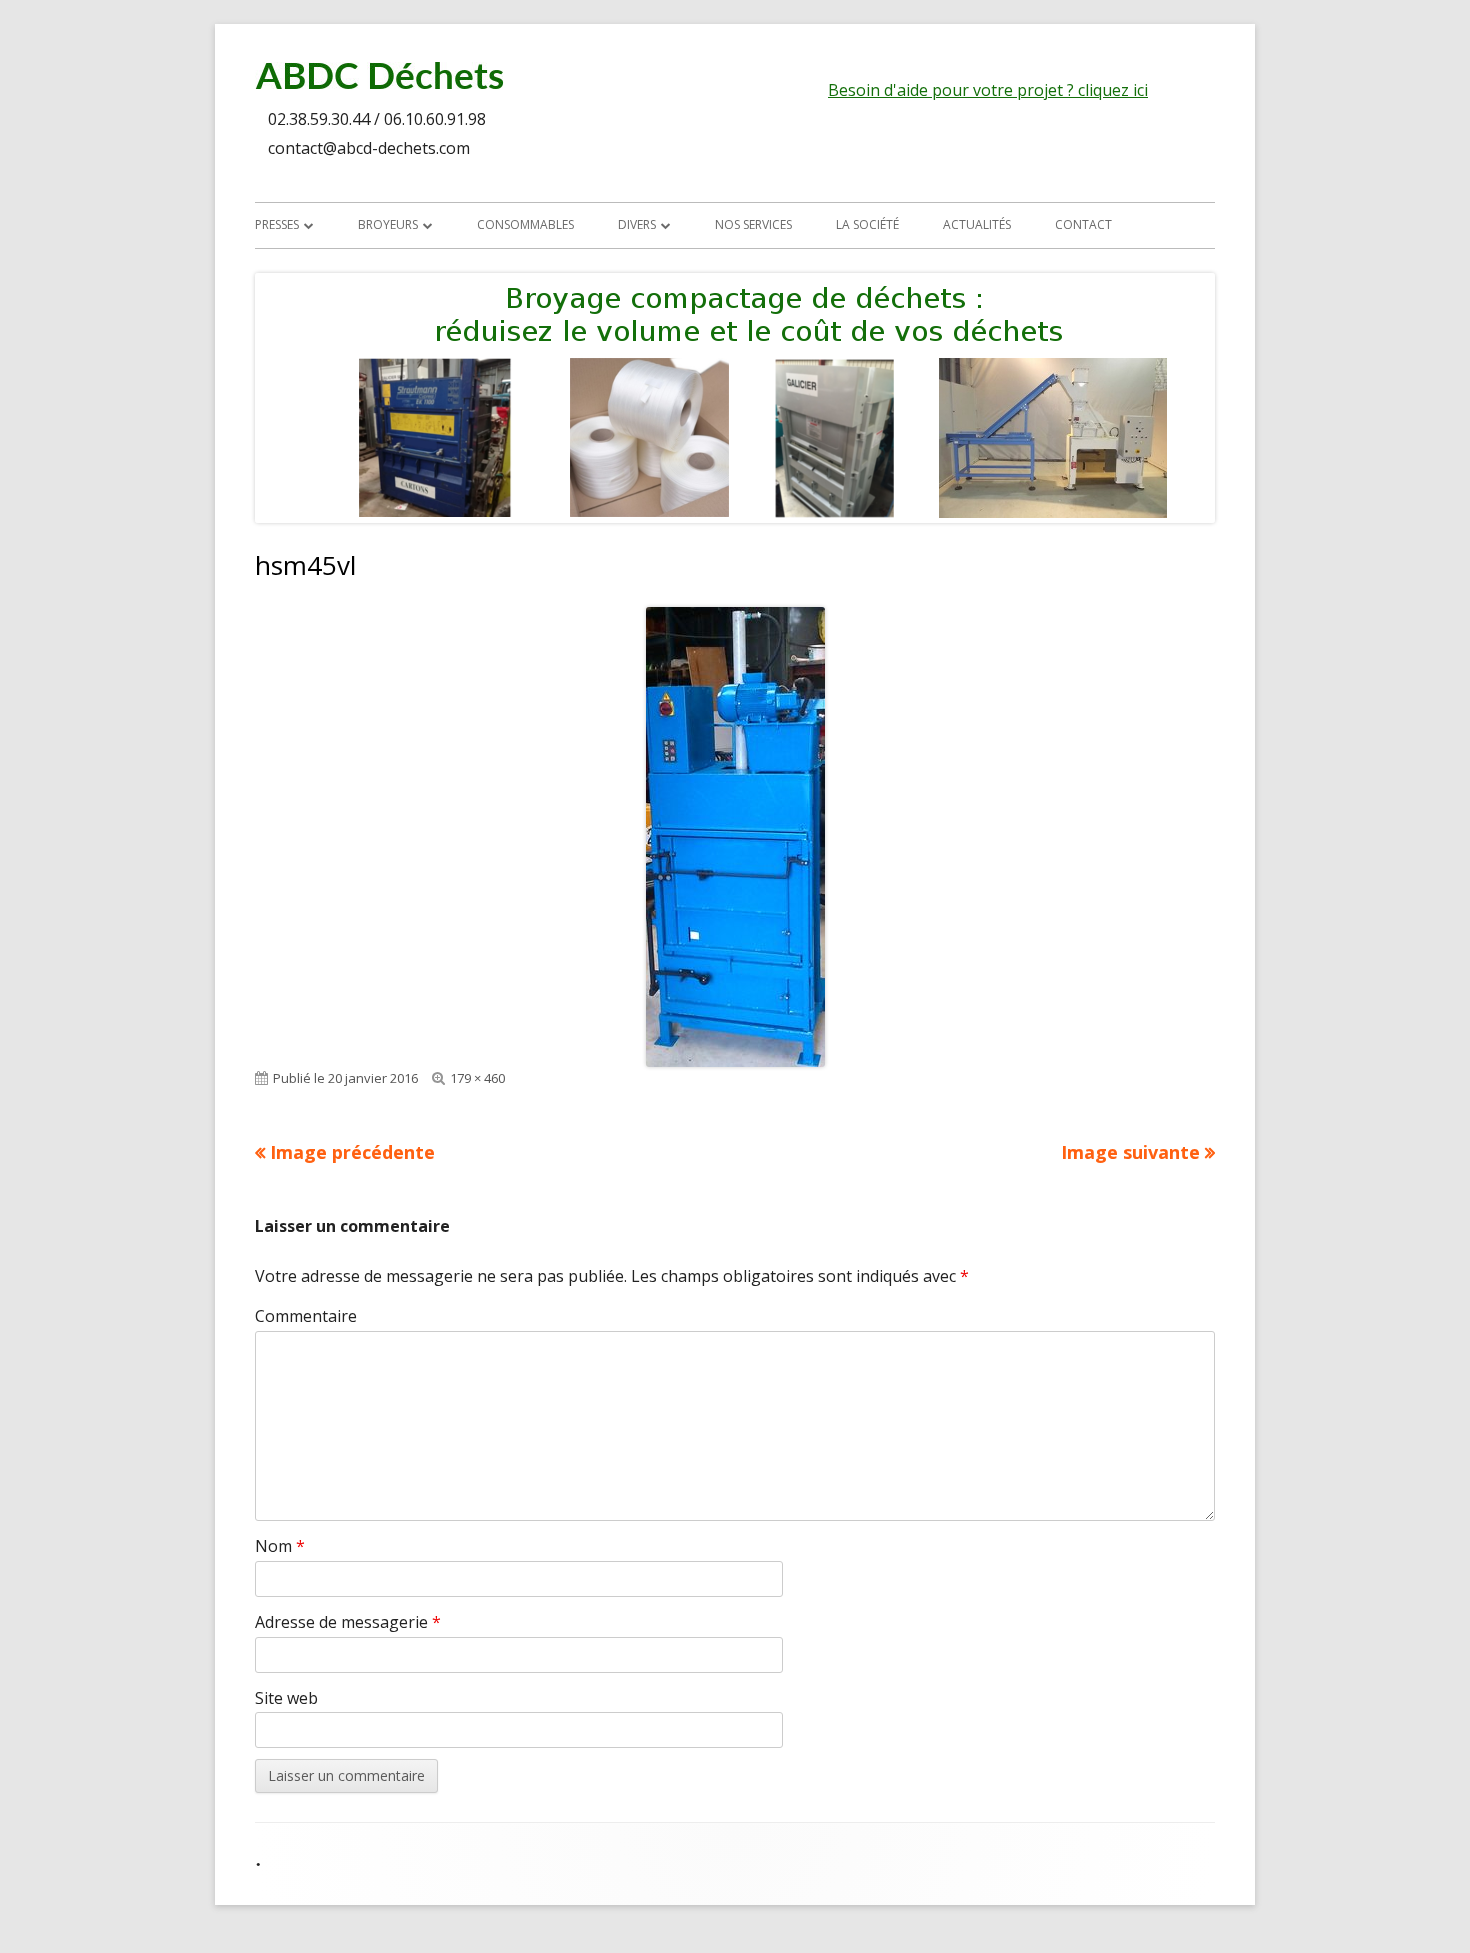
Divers (637, 224)
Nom (280, 1546)
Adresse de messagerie (348, 1622)
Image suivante (1130, 1152)
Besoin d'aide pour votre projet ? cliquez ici (988, 90)
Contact (1083, 224)
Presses (277, 224)
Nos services (753, 224)
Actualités (977, 224)
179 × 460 (477, 1078)
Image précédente (352, 1152)
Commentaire (306, 1316)
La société (867, 224)
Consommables (525, 224)
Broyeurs (388, 224)
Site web (286, 1698)
